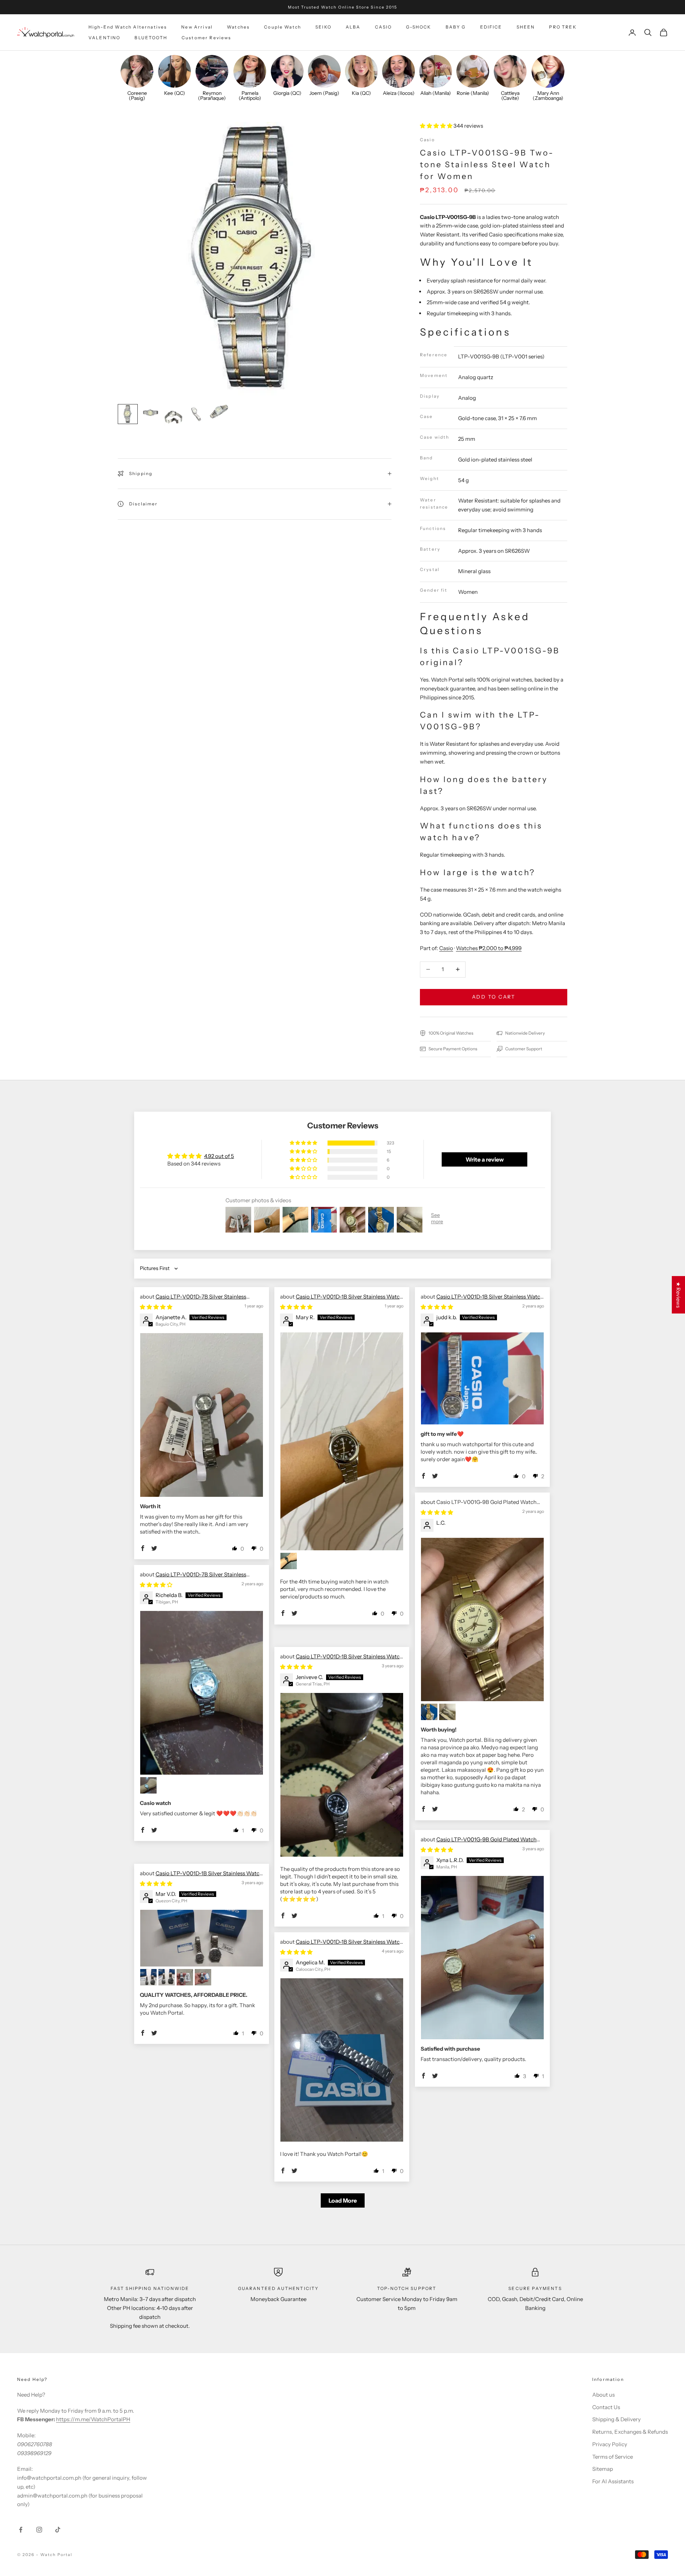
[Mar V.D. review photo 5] (203, 1977)
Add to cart (494, 997)
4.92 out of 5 (219, 1156)
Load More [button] (343, 2200)
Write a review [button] (485, 1159)
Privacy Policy (610, 2444)
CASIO (384, 27)
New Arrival (197, 27)
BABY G (456, 27)
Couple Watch (283, 27)
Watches (238, 27)
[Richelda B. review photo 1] (202, 1693)
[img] (156, 1307)
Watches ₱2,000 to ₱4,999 (489, 948)
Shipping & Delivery (616, 2419)
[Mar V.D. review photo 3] (167, 1977)
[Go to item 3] (173, 417)
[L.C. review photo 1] (482, 1620)
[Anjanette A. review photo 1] (202, 1415)
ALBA (353, 27)
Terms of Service (613, 2457)
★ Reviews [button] (678, 1295)
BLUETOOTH (151, 38)
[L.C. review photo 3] (447, 1712)
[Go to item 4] (196, 414)
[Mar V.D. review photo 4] (185, 1977)
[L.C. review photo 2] (429, 1712)
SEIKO (323, 27)
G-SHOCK (418, 27)
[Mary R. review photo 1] (342, 1441)
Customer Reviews (207, 38)
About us (603, 2395)
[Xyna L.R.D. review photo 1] (482, 1958)
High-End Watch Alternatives (128, 27)
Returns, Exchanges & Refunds (630, 2432)
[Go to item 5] (219, 412)
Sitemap (603, 2469)
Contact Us (606, 2407)
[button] (437, 126)
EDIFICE (491, 27)
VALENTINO (104, 38)
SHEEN (526, 27)
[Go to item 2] (151, 413)
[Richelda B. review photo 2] (148, 1785)
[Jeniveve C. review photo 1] (342, 1775)
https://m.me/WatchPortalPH (93, 2419)
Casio (427, 140)
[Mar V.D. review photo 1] (202, 1938)
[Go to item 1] (128, 414)
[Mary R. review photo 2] (289, 1561)
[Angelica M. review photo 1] (342, 2060)
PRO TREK (563, 27)
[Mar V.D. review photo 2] (148, 1977)
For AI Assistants (613, 2481)
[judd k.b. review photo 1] (482, 1378)
